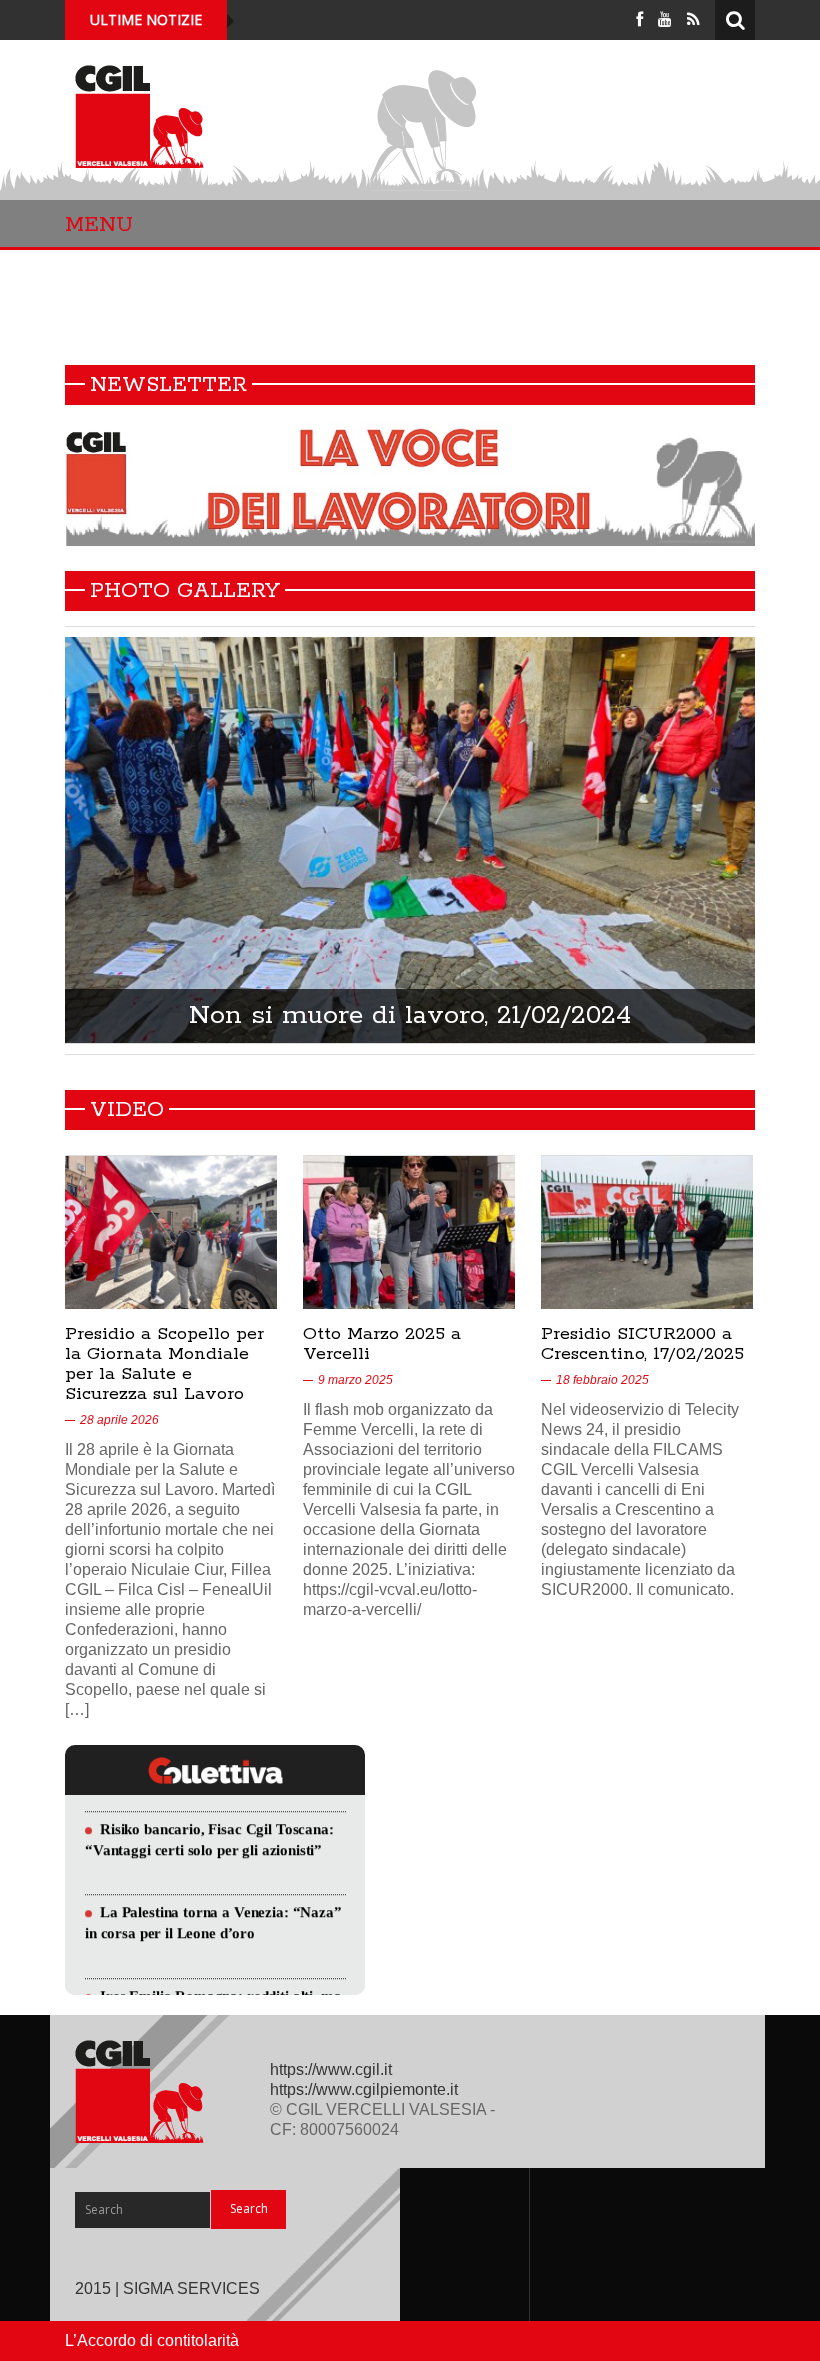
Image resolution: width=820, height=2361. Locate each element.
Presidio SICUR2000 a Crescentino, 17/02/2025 (642, 1344)
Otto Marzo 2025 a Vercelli (382, 1344)
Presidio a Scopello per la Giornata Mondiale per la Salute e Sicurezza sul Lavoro (164, 1364)
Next (767, 845)
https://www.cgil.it (331, 2069)
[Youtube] (665, 19)
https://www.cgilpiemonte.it (364, 2089)
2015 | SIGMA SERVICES (167, 2288)
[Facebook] (639, 19)
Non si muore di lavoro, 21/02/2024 (410, 1015)
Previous (53, 845)
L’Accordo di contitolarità (152, 2340)
